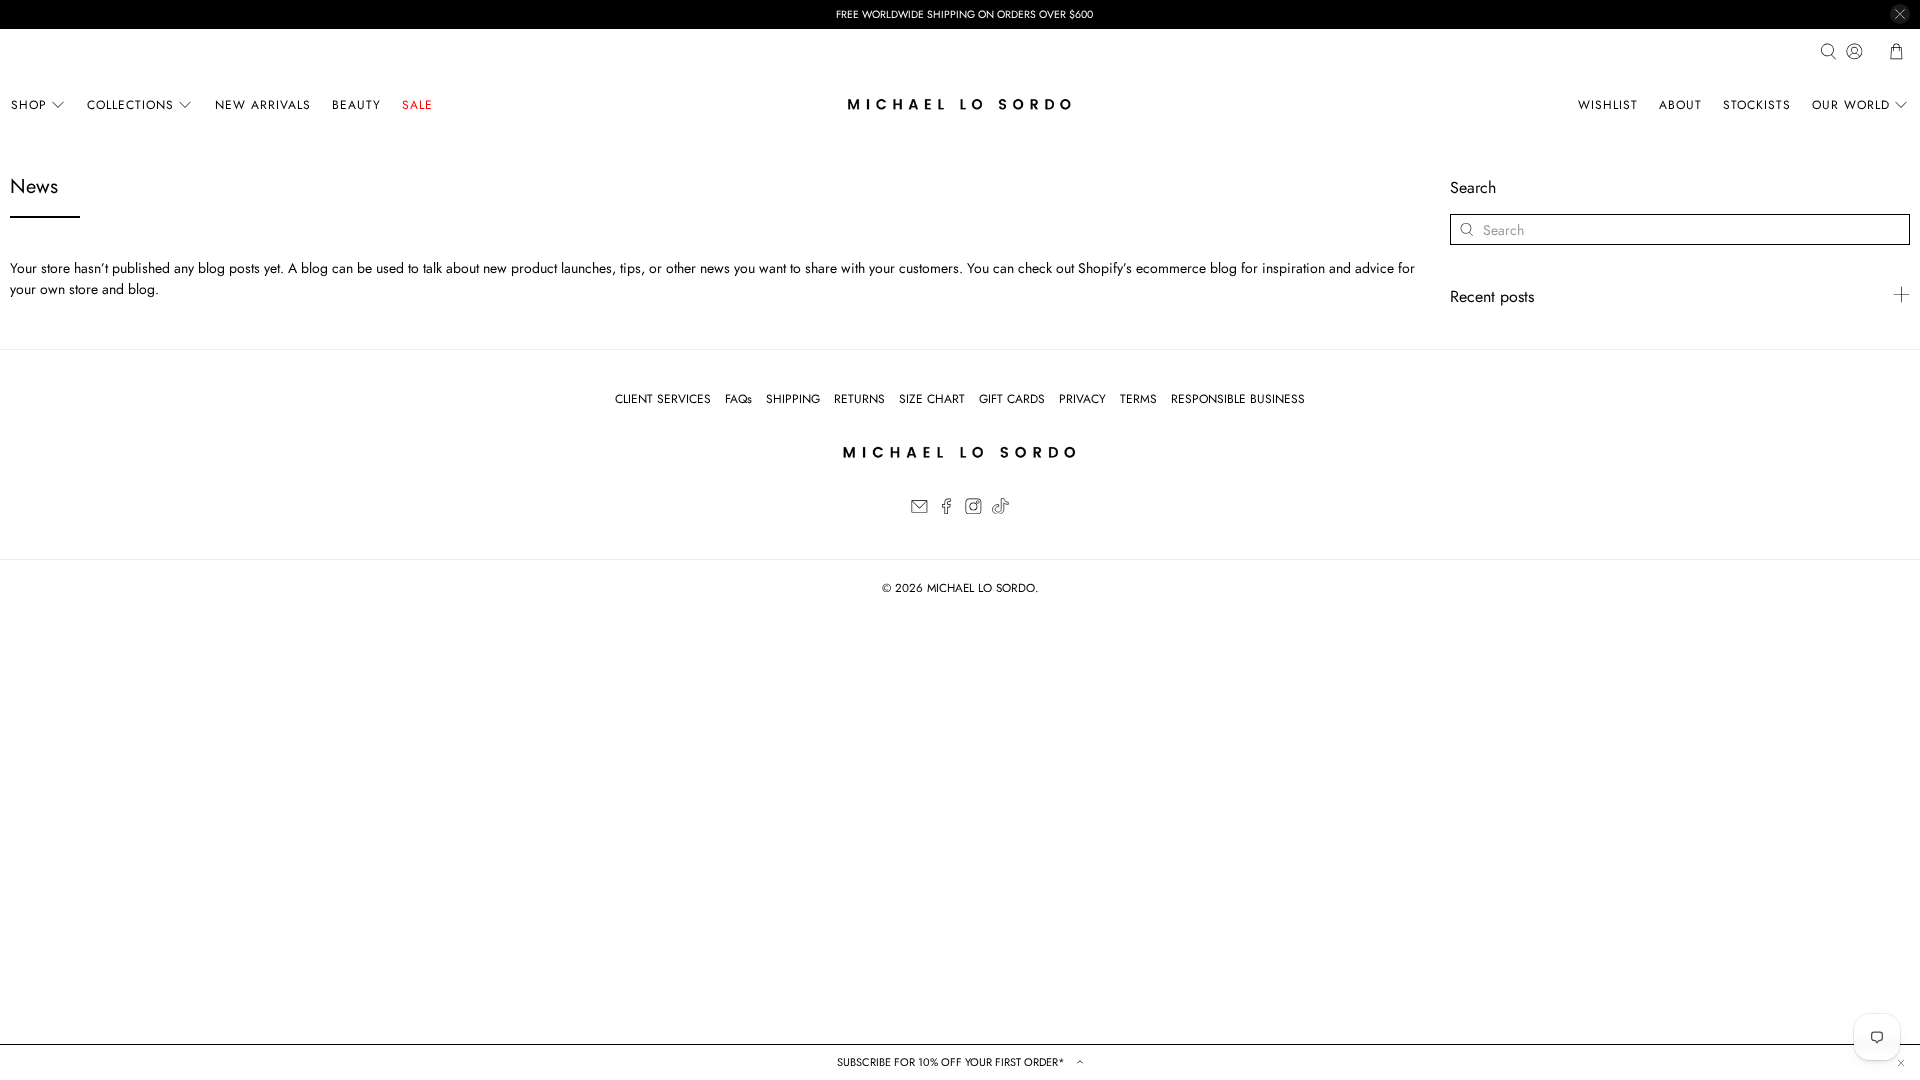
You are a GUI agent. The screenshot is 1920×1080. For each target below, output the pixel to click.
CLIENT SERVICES (663, 399)
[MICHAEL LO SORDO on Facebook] (946, 510)
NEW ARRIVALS (263, 105)
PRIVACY (1082, 399)
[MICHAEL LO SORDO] (960, 104)
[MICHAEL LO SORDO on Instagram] (973, 510)
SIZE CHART (932, 399)
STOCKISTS (1757, 105)
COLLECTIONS (130, 105)
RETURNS (859, 399)
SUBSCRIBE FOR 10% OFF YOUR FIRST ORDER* (952, 1062)
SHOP (29, 105)
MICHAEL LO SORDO (981, 588)
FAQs (738, 399)
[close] (1900, 14)
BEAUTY (356, 105)
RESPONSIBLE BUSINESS (1238, 399)
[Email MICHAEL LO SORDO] (919, 510)
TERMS (1138, 399)
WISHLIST (1608, 105)
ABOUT (1680, 105)
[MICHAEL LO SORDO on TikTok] (1000, 510)
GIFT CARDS (1012, 399)
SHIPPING (793, 399)
